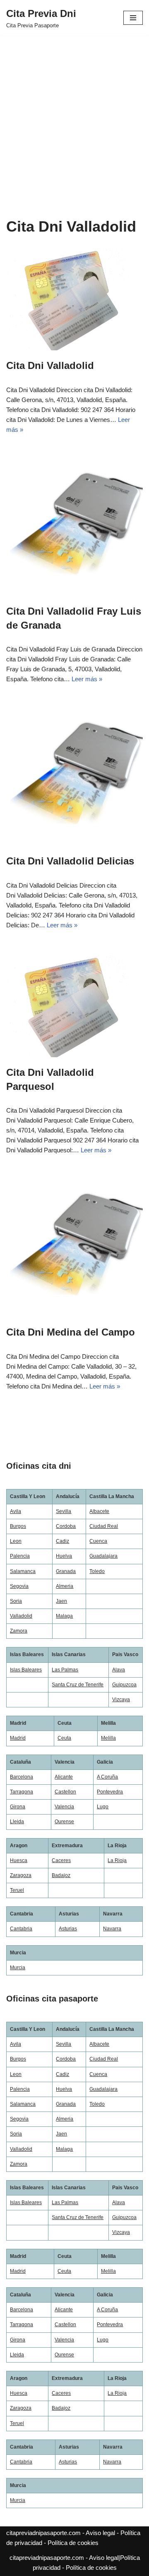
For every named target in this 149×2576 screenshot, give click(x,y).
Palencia (20, 1556)
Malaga (64, 1616)
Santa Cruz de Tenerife (78, 1685)
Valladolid (21, 1616)
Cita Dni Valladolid (50, 365)
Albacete (99, 1511)
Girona (18, 1807)
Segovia (19, 1586)
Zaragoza (21, 1875)
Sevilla (64, 1511)
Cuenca (98, 1541)
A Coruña (107, 1777)
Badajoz (61, 1875)
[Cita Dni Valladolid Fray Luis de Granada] (74, 528)
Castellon (65, 1792)
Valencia (64, 1807)
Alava (119, 1670)
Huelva (64, 1556)
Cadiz (62, 1541)
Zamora (19, 1631)
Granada (66, 1571)
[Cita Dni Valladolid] (74, 299)
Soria (16, 1601)
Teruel (17, 1890)
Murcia (18, 1968)
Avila (16, 1511)
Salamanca (23, 1571)
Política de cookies (73, 2543)
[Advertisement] (74, 114)
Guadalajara (103, 1556)
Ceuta (64, 1738)
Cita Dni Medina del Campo (71, 1332)
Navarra (112, 1929)
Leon (16, 1541)
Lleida (17, 1822)
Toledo (97, 1571)
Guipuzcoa (124, 1685)
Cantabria (21, 1929)
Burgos (18, 1526)
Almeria (65, 1586)
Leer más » (87, 679)
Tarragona (22, 1792)
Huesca (19, 1860)
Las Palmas (65, 1670)
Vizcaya (121, 1700)
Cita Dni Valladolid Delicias (70, 861)
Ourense (64, 1822)
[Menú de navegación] (133, 18)
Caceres (61, 1860)
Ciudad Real (104, 1526)
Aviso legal (100, 2533)
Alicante (64, 1777)
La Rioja (117, 1860)
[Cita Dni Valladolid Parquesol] (74, 1006)
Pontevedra (110, 1792)
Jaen (61, 1601)
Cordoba (66, 1526)
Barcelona (22, 1777)
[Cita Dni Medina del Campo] (74, 1248)
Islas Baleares (26, 1670)
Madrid (18, 1738)
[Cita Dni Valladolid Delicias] (74, 777)
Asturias (68, 1929)
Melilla (108, 1738)
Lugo (103, 1807)
